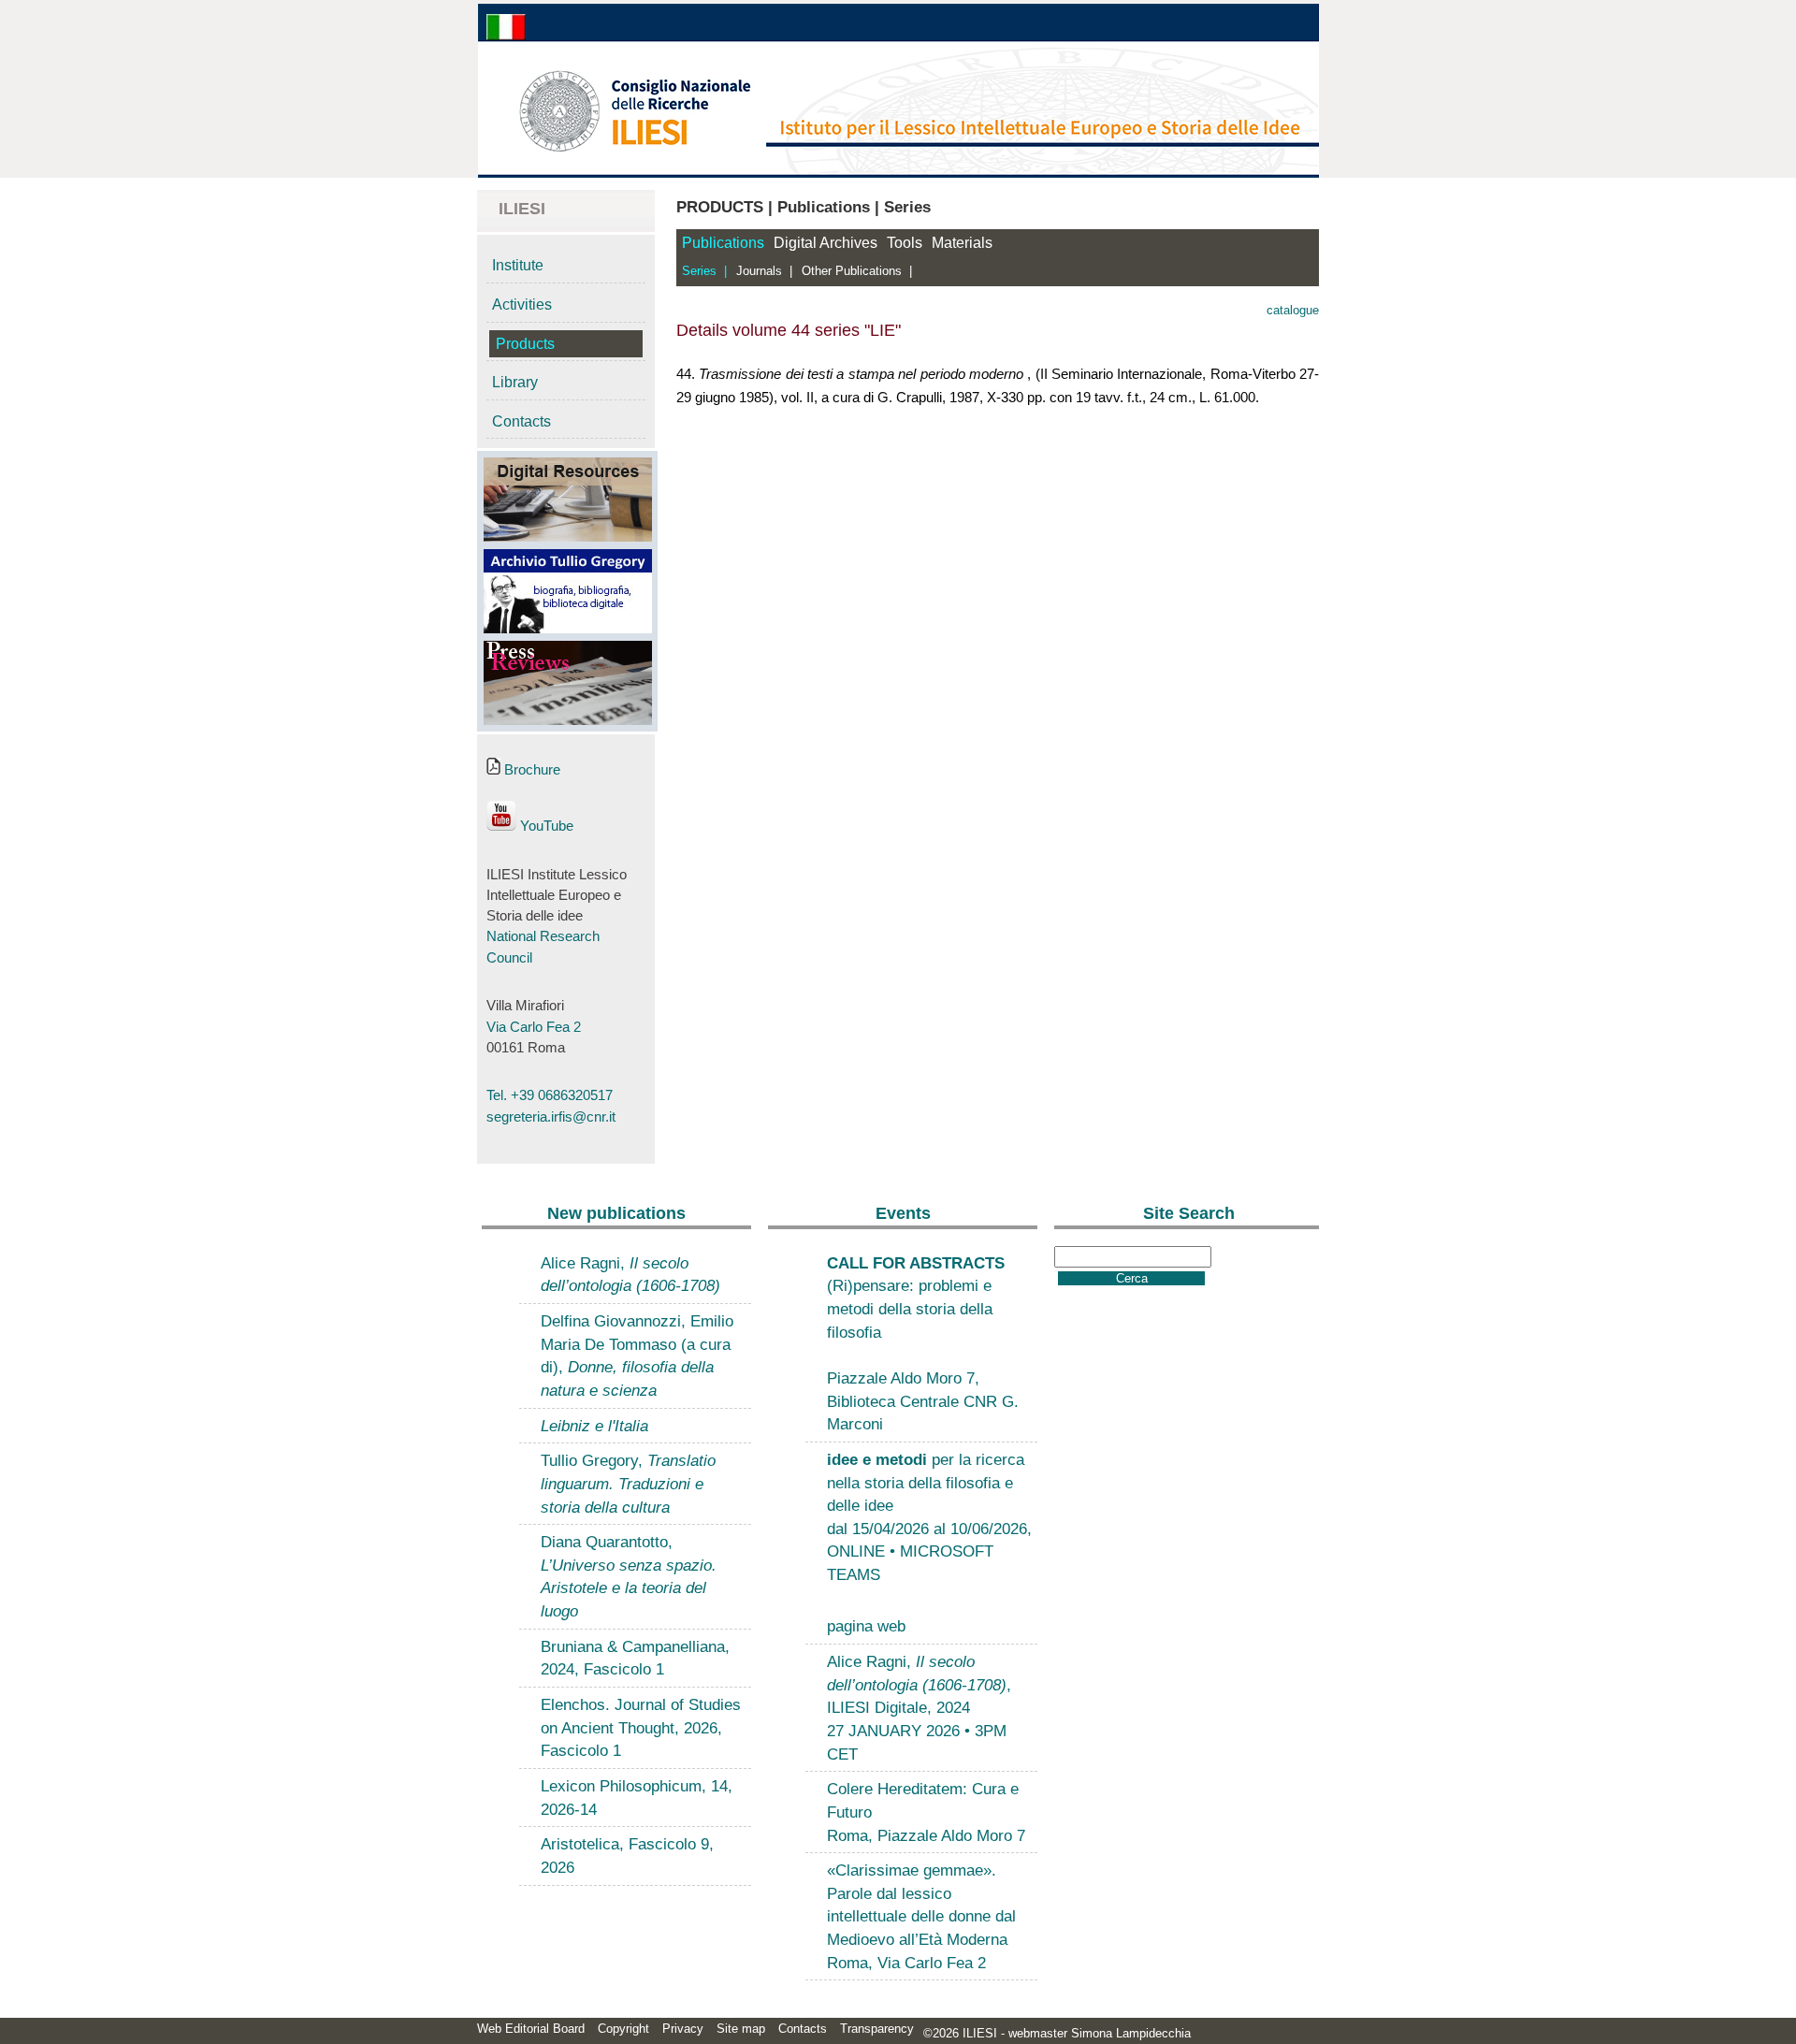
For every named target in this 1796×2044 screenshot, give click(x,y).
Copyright (623, 2029)
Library (515, 382)
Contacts (521, 421)
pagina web (866, 1626)
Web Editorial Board (531, 2029)
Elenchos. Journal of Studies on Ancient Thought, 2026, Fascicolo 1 (641, 1727)
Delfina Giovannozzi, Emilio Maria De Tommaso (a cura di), (637, 1355)
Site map (741, 2029)
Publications (723, 243)
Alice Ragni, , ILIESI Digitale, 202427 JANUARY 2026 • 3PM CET (919, 1708)
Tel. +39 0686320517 (550, 1095)
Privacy (683, 2029)
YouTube (545, 826)
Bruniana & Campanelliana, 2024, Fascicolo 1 (635, 1658)
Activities (522, 304)
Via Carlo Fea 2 (534, 1027)
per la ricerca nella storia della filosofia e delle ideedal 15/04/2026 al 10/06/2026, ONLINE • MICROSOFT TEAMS (929, 1517)
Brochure (530, 770)
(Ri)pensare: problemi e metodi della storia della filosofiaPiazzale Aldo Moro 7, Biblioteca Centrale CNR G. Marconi (923, 1343)
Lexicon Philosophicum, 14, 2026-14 (637, 1798)
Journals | (764, 271)
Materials (962, 243)
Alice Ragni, (630, 1275)
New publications (616, 1213)
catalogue (1293, 310)
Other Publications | (857, 271)
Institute (518, 265)
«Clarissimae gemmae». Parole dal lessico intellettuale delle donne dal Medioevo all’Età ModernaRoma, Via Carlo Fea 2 (921, 1916)
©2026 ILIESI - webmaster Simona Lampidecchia (1057, 2033)
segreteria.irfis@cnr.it (551, 1117)
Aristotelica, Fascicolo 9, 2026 (627, 1856)
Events (903, 1213)
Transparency (877, 2029)
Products (525, 344)
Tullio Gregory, (628, 1483)
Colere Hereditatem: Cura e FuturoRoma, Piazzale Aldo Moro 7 (926, 1812)
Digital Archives (826, 243)
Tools (905, 243)
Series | (704, 271)
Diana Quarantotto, (629, 1576)
